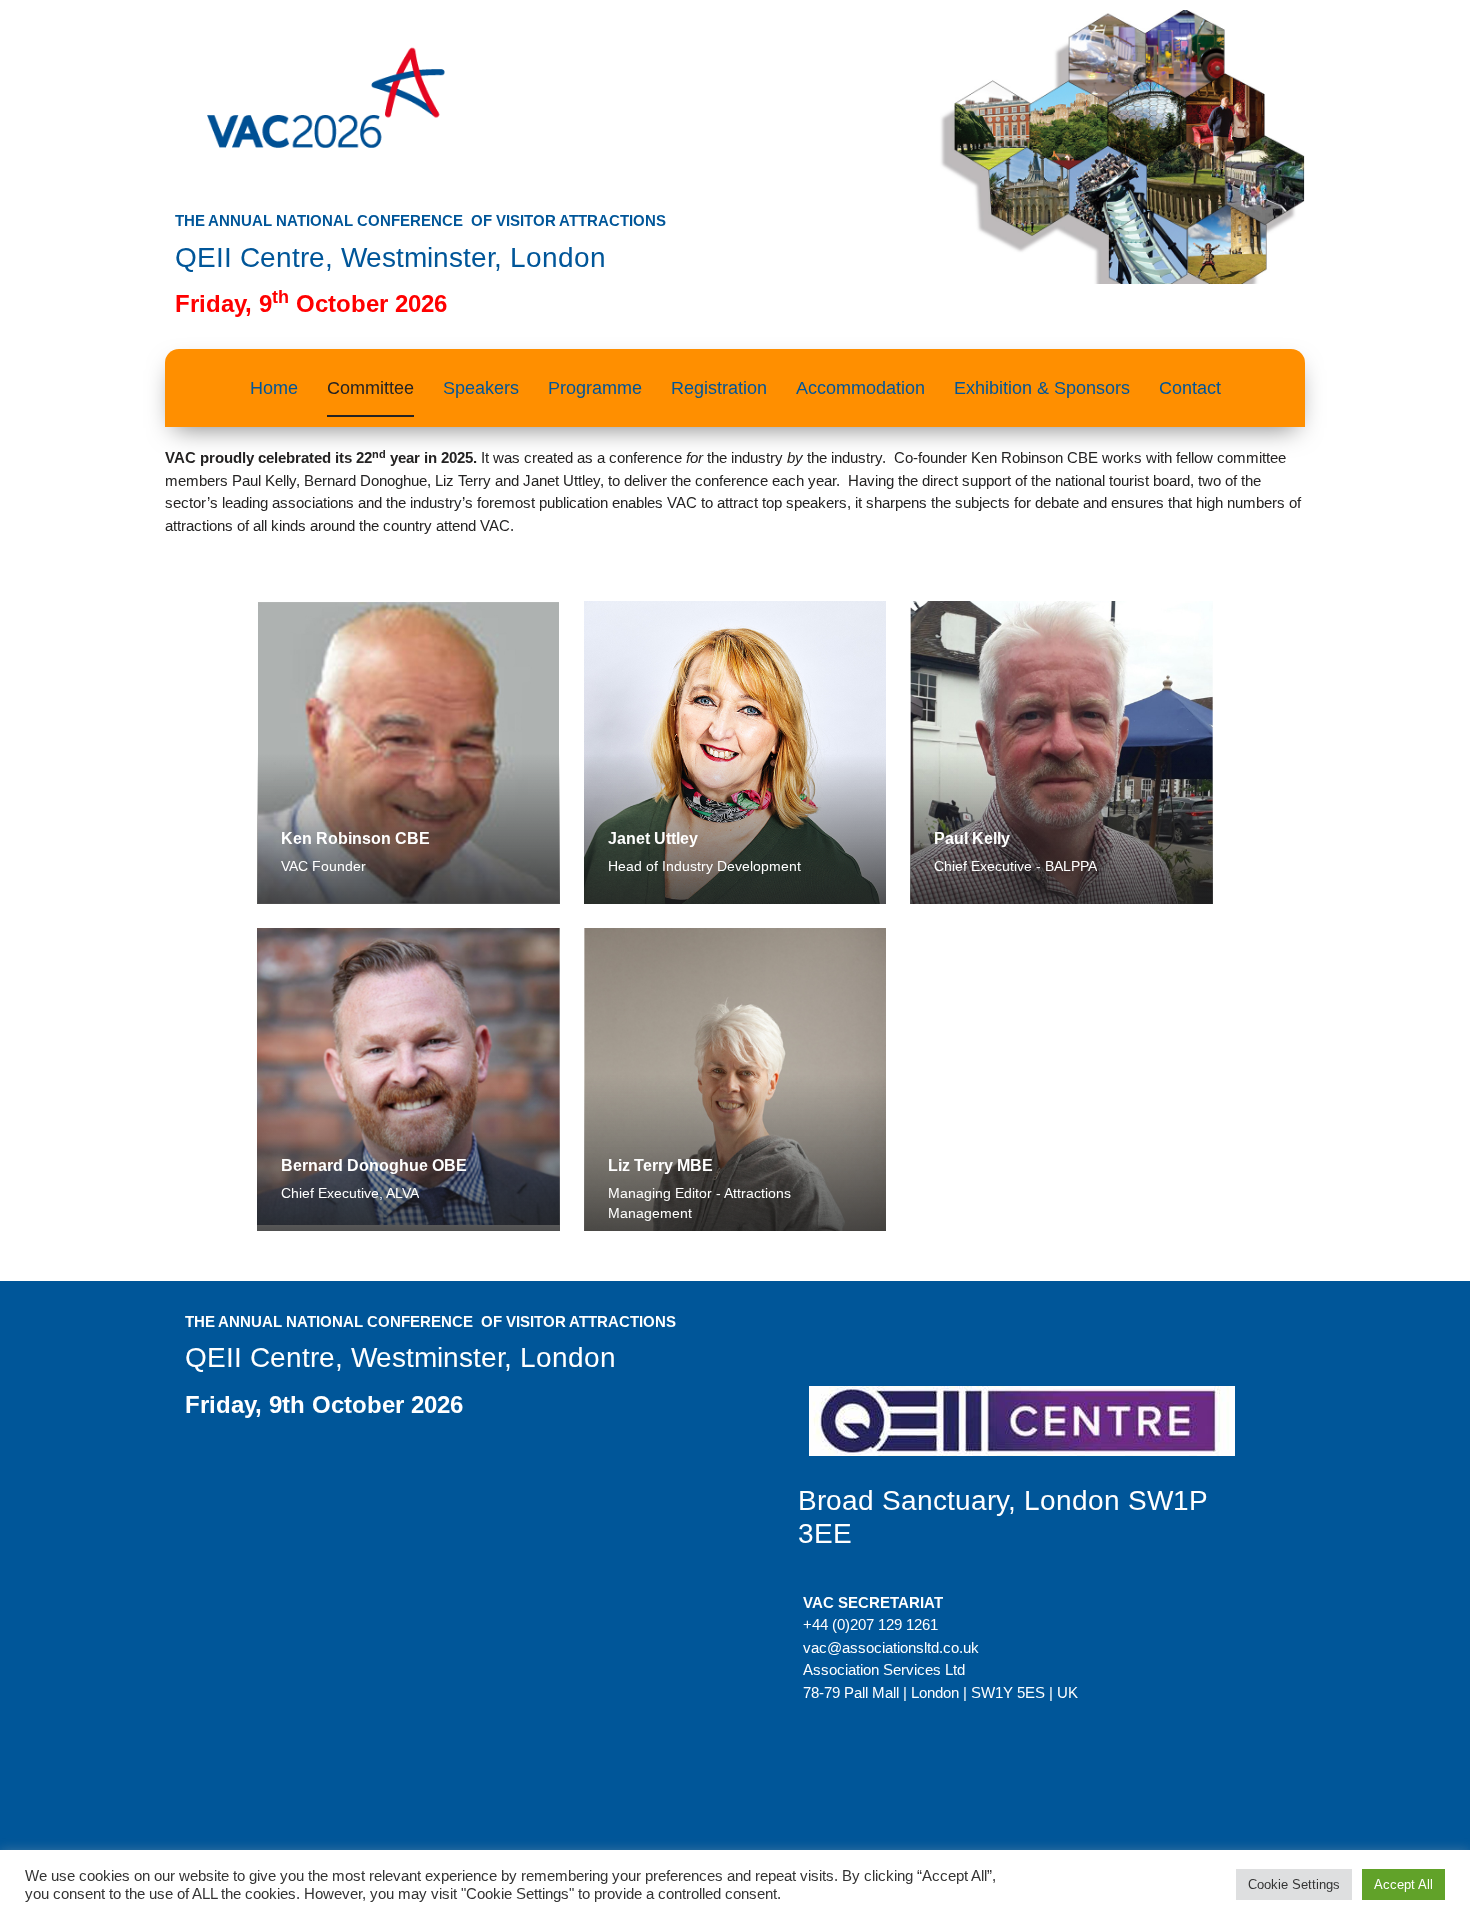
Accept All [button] (1403, 1884)
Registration (719, 388)
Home (274, 388)
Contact (1190, 388)
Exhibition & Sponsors (1042, 388)
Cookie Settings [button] (1294, 1884)
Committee (370, 388)
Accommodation (860, 388)
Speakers (481, 388)
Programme (595, 388)
